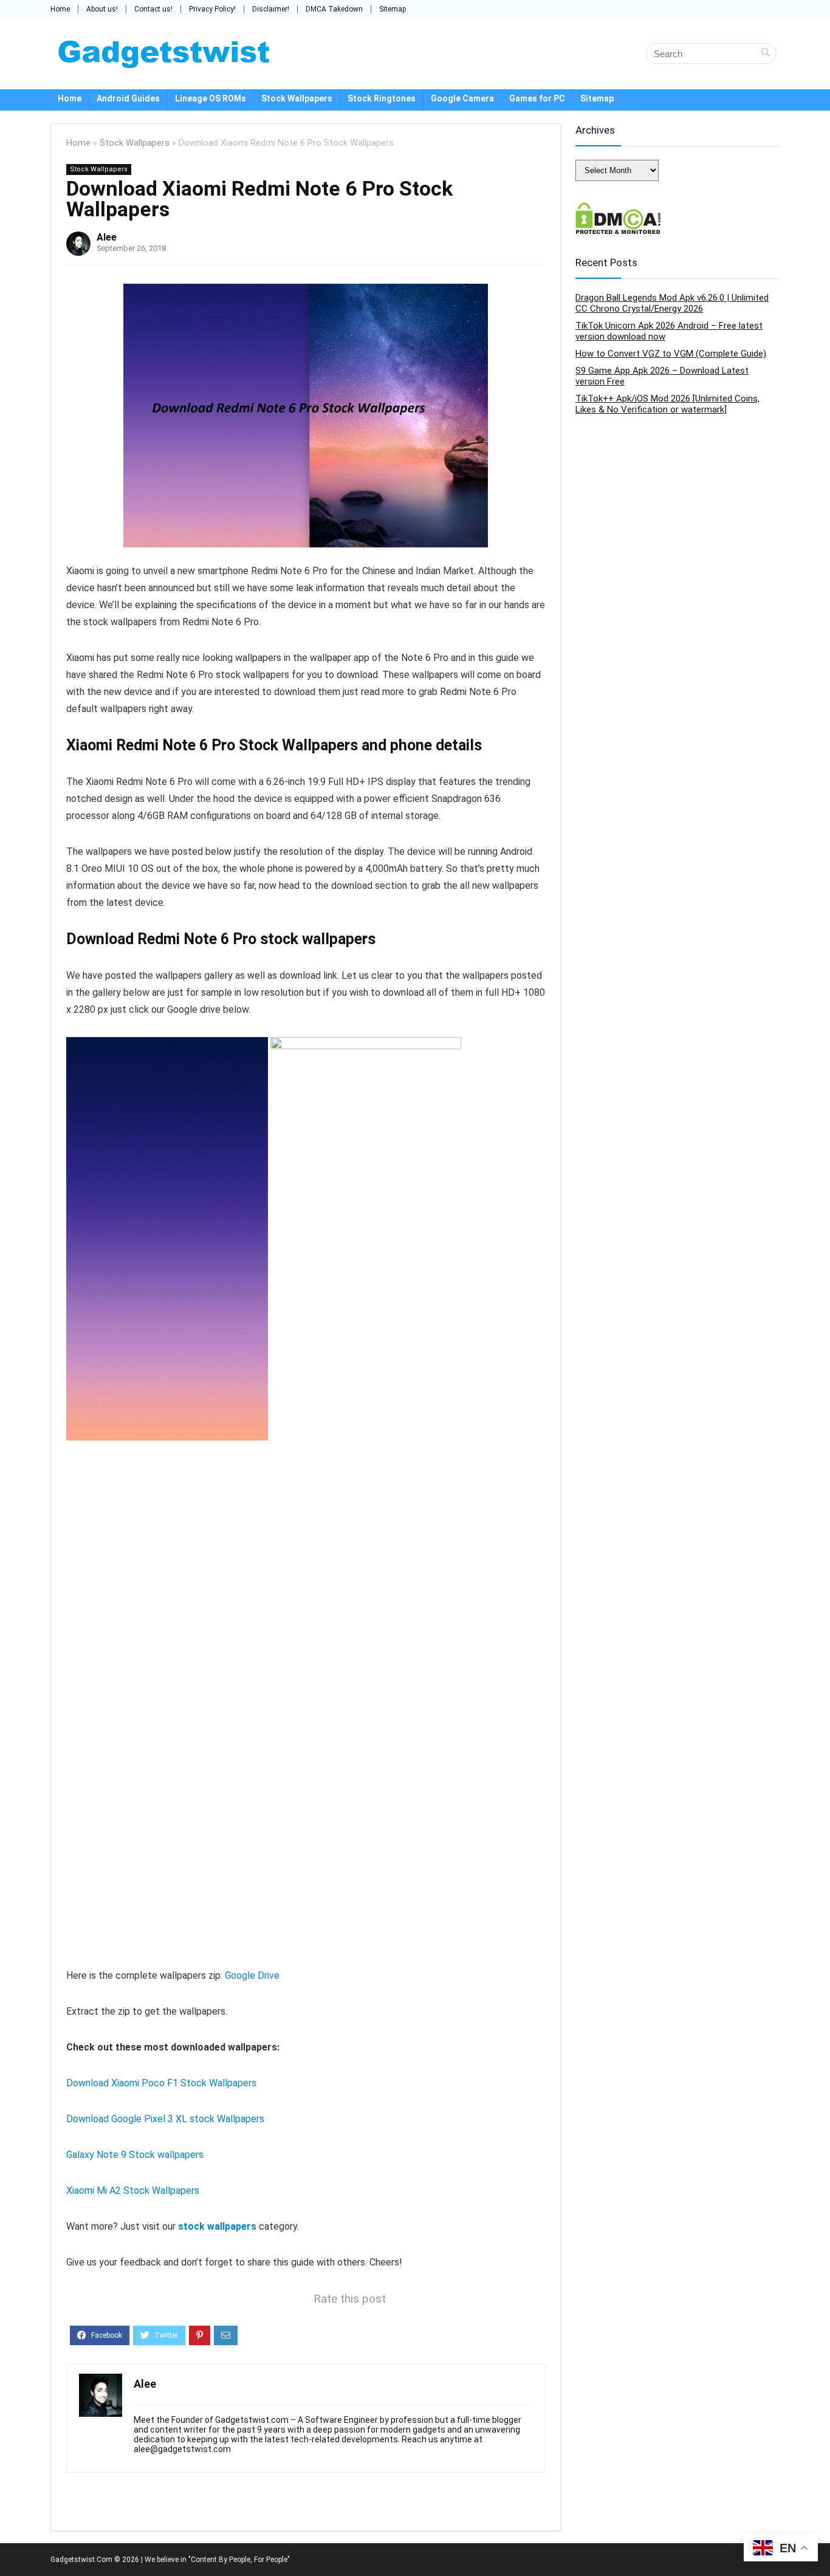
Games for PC (537, 98)
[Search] (765, 53)
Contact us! (153, 9)
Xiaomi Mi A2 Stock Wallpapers (133, 2191)
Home (60, 9)
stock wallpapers (217, 2226)
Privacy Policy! (212, 9)
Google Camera (462, 98)
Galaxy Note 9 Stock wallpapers (135, 2155)
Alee (107, 237)
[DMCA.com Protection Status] (618, 208)
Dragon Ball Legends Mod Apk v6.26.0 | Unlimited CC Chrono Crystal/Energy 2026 (672, 303)
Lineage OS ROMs (211, 98)
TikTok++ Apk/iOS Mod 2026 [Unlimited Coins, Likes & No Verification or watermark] (667, 404)
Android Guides (128, 98)
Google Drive (252, 1975)
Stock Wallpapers (297, 98)
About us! (102, 9)
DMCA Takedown (334, 9)
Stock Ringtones (382, 98)
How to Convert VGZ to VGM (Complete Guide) (671, 354)
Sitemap (393, 9)
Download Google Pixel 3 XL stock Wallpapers (165, 2119)
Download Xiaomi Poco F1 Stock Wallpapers (161, 2083)
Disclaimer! (271, 9)
